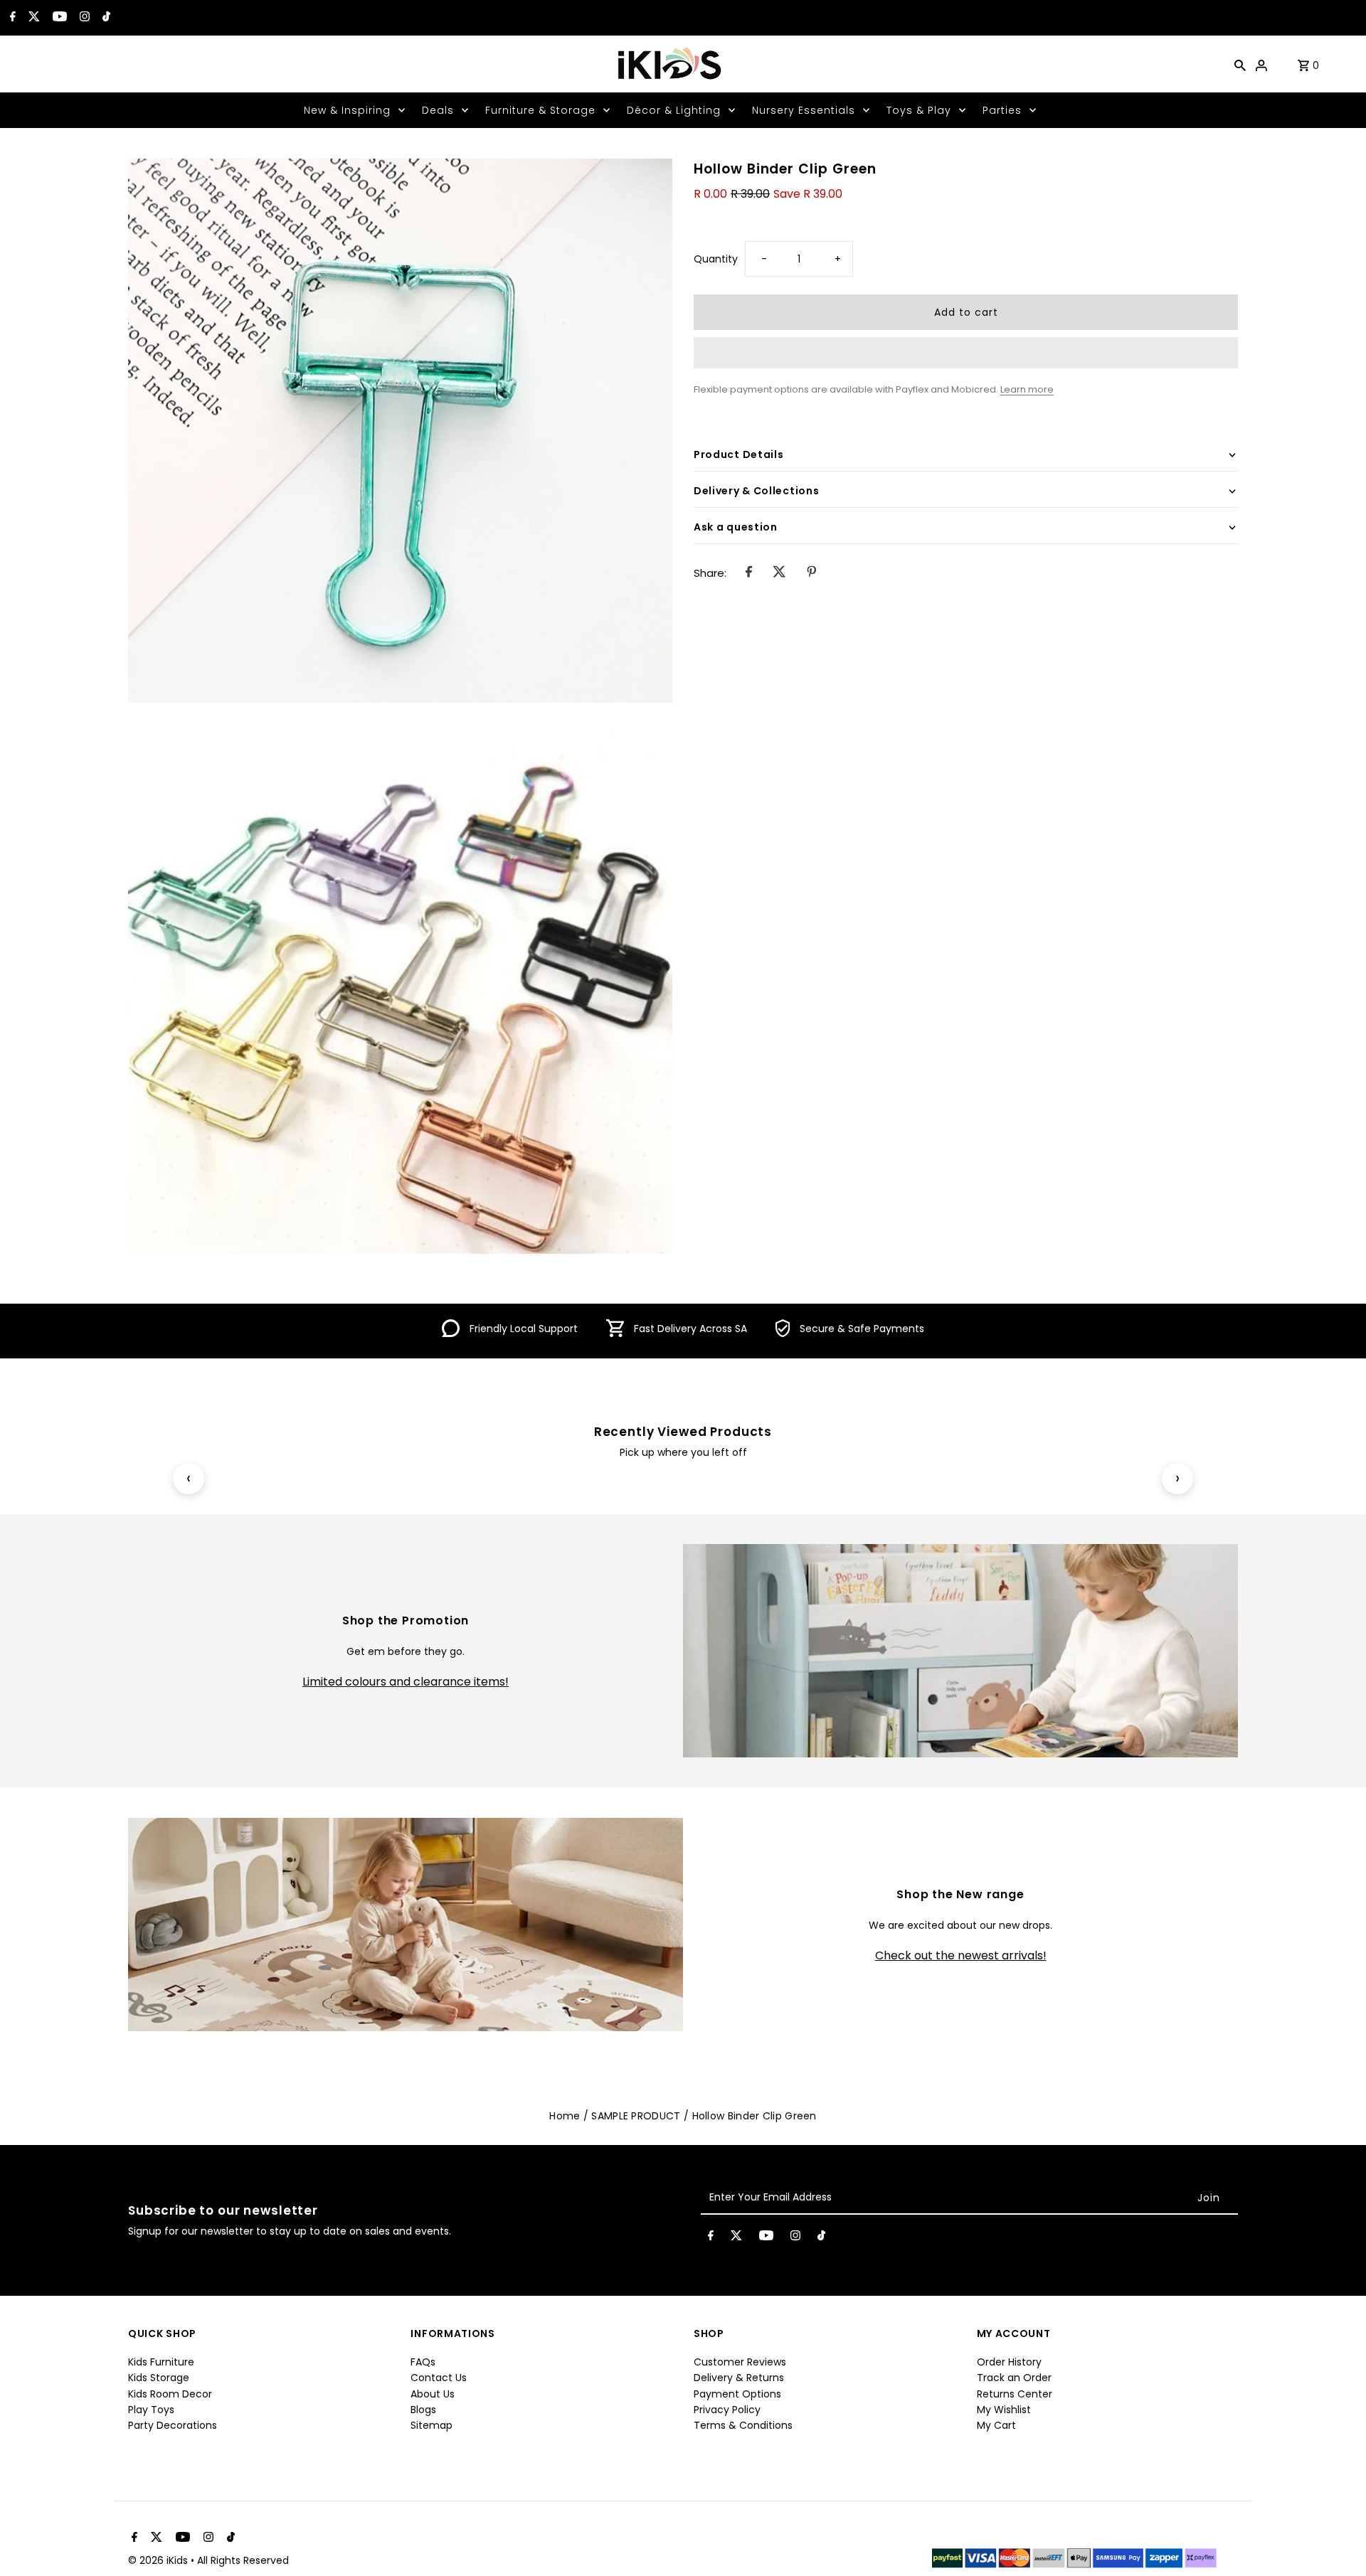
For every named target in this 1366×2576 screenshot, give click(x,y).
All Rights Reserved (243, 2560)
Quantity (716, 259)
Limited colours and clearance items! (406, 1682)
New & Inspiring (347, 110)
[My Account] (1261, 64)
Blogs (423, 2410)
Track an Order (1014, 2378)
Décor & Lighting (674, 110)
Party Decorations (173, 2425)
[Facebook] (11, 18)
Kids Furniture (161, 2362)
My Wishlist (1004, 2410)
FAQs (423, 2362)
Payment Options (737, 2394)
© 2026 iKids (159, 2560)
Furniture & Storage (540, 110)
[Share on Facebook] (749, 573)
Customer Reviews (740, 2362)
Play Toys (151, 2410)
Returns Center (1015, 2394)
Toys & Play (919, 110)
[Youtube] (58, 18)
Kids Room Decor (170, 2394)
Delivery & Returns (739, 2378)
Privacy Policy (727, 2410)
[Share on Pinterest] (811, 573)
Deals (438, 110)
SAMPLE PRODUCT (636, 2116)
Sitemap (431, 2425)
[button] (966, 353)
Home (565, 2116)
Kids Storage (159, 2378)
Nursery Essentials (804, 110)
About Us (433, 2394)
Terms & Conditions (743, 2425)
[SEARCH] (1240, 64)
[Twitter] (32, 18)
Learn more (1027, 389)
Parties (1002, 110)
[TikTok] (105, 18)
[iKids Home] (669, 64)
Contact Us (439, 2378)
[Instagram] (83, 18)
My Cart (996, 2425)
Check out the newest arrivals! (961, 1956)
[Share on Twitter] (779, 573)
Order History (1009, 2362)
